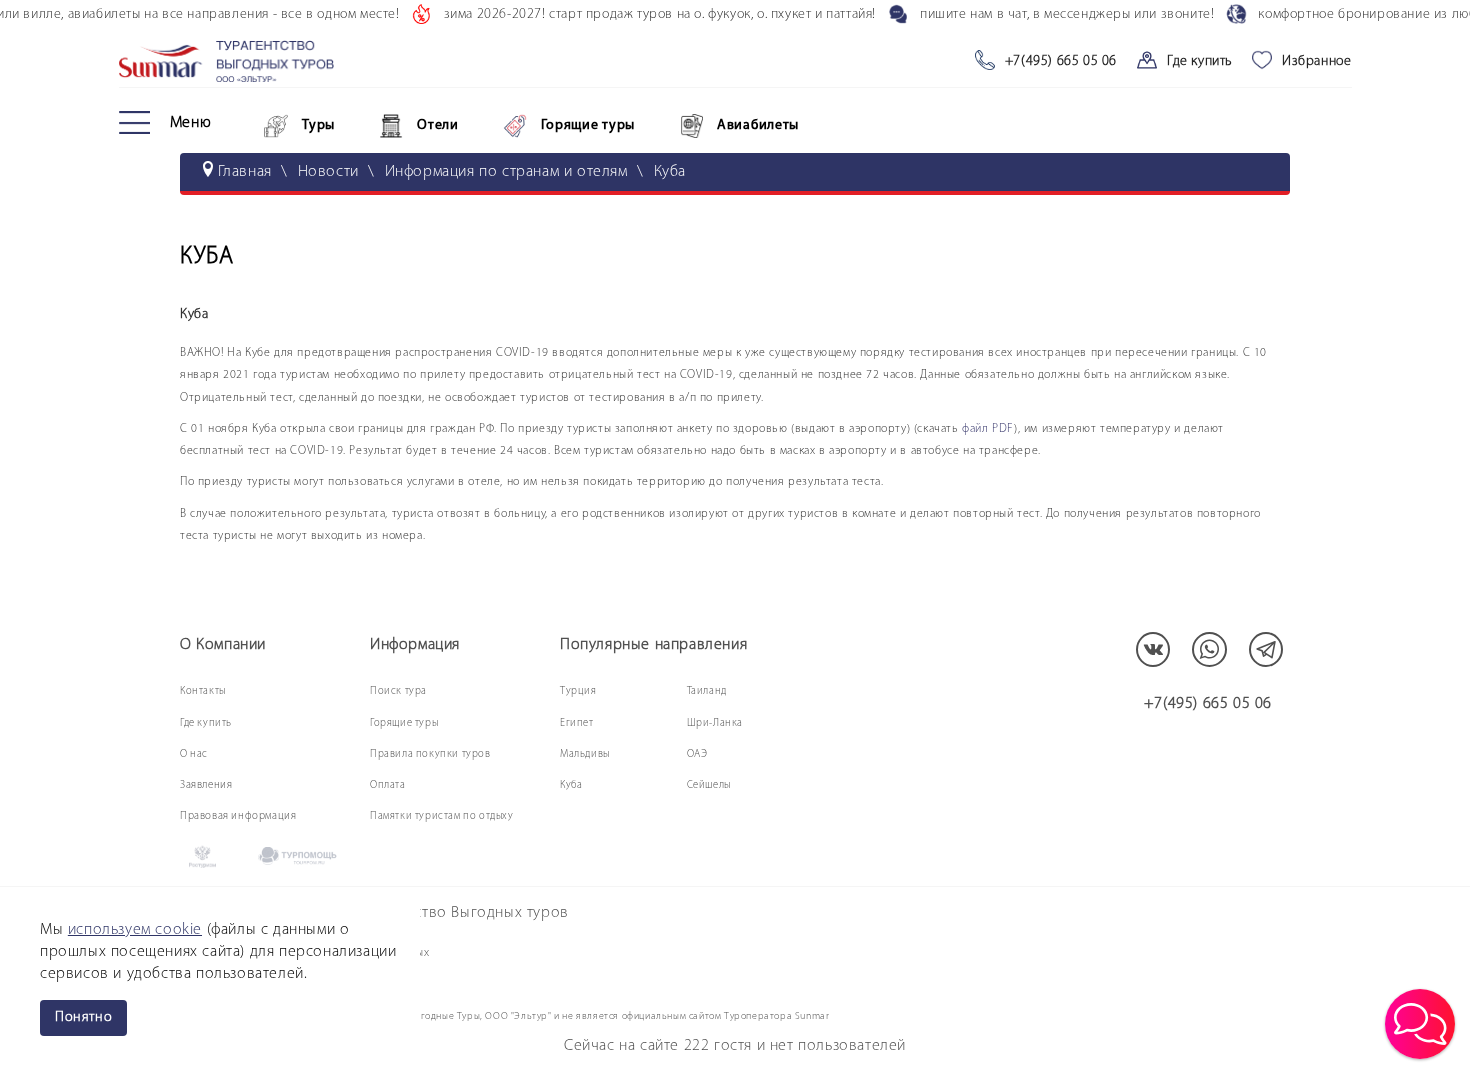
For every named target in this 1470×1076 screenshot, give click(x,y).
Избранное (1316, 61)
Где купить (1199, 61)
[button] (1420, 1024)
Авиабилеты (758, 125)
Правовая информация (238, 816)
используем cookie (135, 930)
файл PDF (988, 429)
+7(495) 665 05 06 (1061, 61)
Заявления (206, 785)
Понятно (83, 1017)
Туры (318, 125)
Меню (191, 123)
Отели (438, 125)
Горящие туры (588, 125)
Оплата (388, 785)
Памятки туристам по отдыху (442, 816)
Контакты (203, 691)
